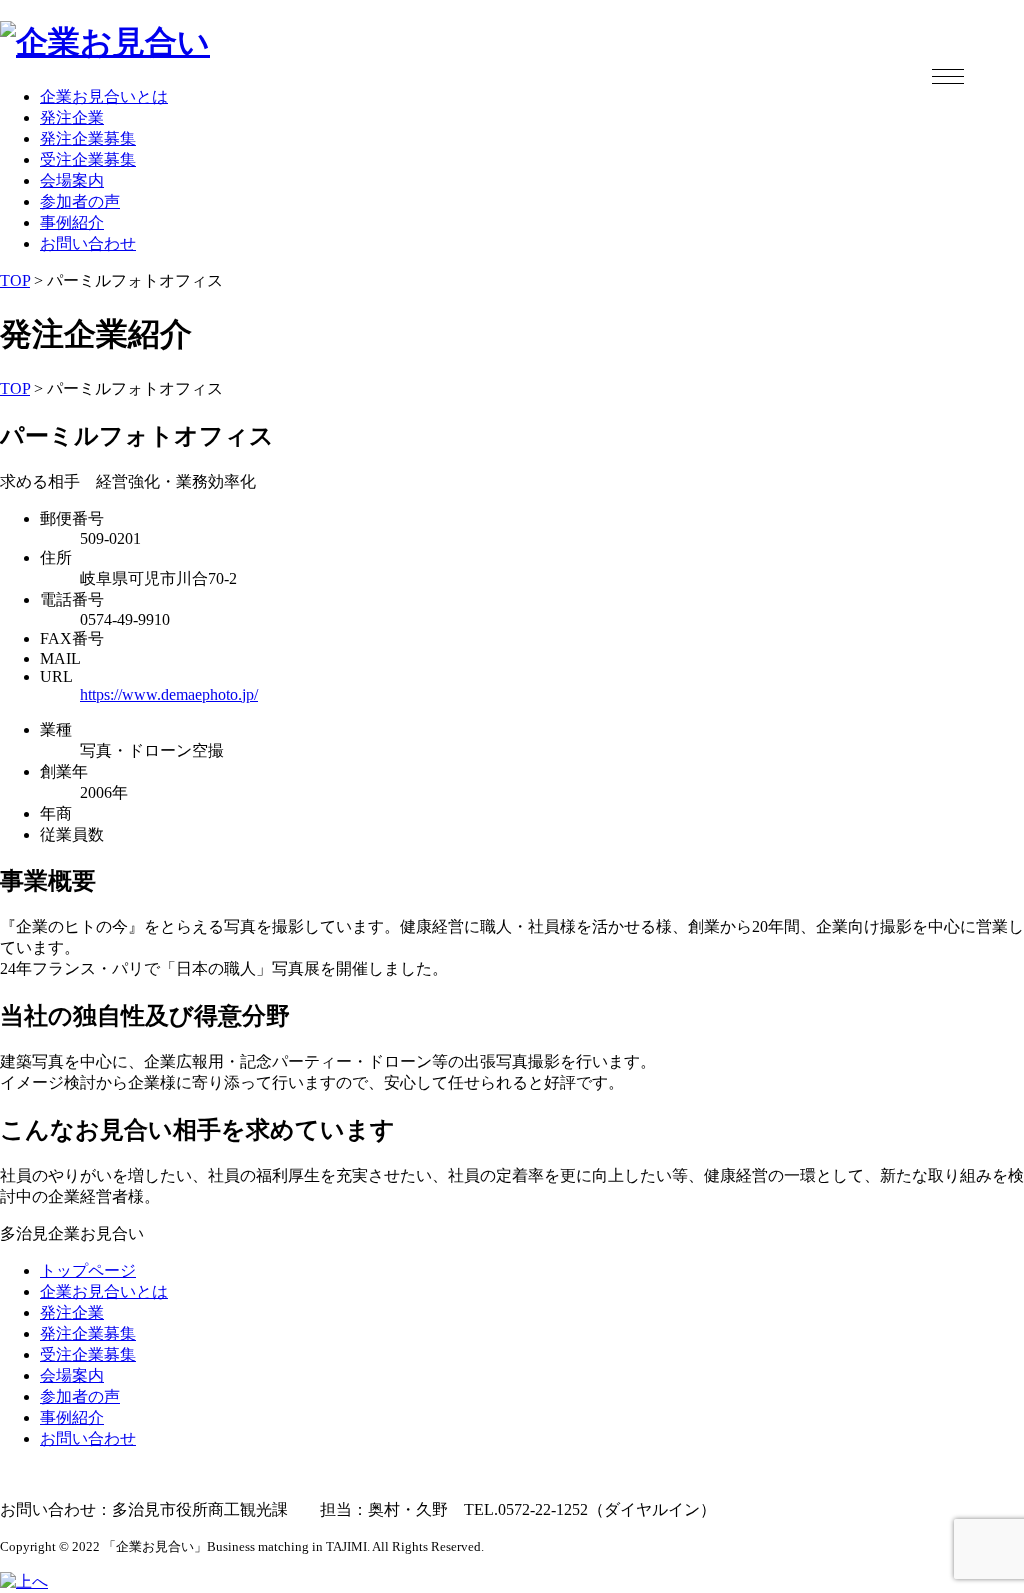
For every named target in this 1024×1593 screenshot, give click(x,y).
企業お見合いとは (104, 96)
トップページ (88, 1270)
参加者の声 (80, 201)
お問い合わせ (88, 243)
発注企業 (72, 117)
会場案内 (72, 180)
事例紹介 (72, 222)
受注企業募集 (88, 159)
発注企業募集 (88, 138)
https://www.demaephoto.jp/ (169, 694)
